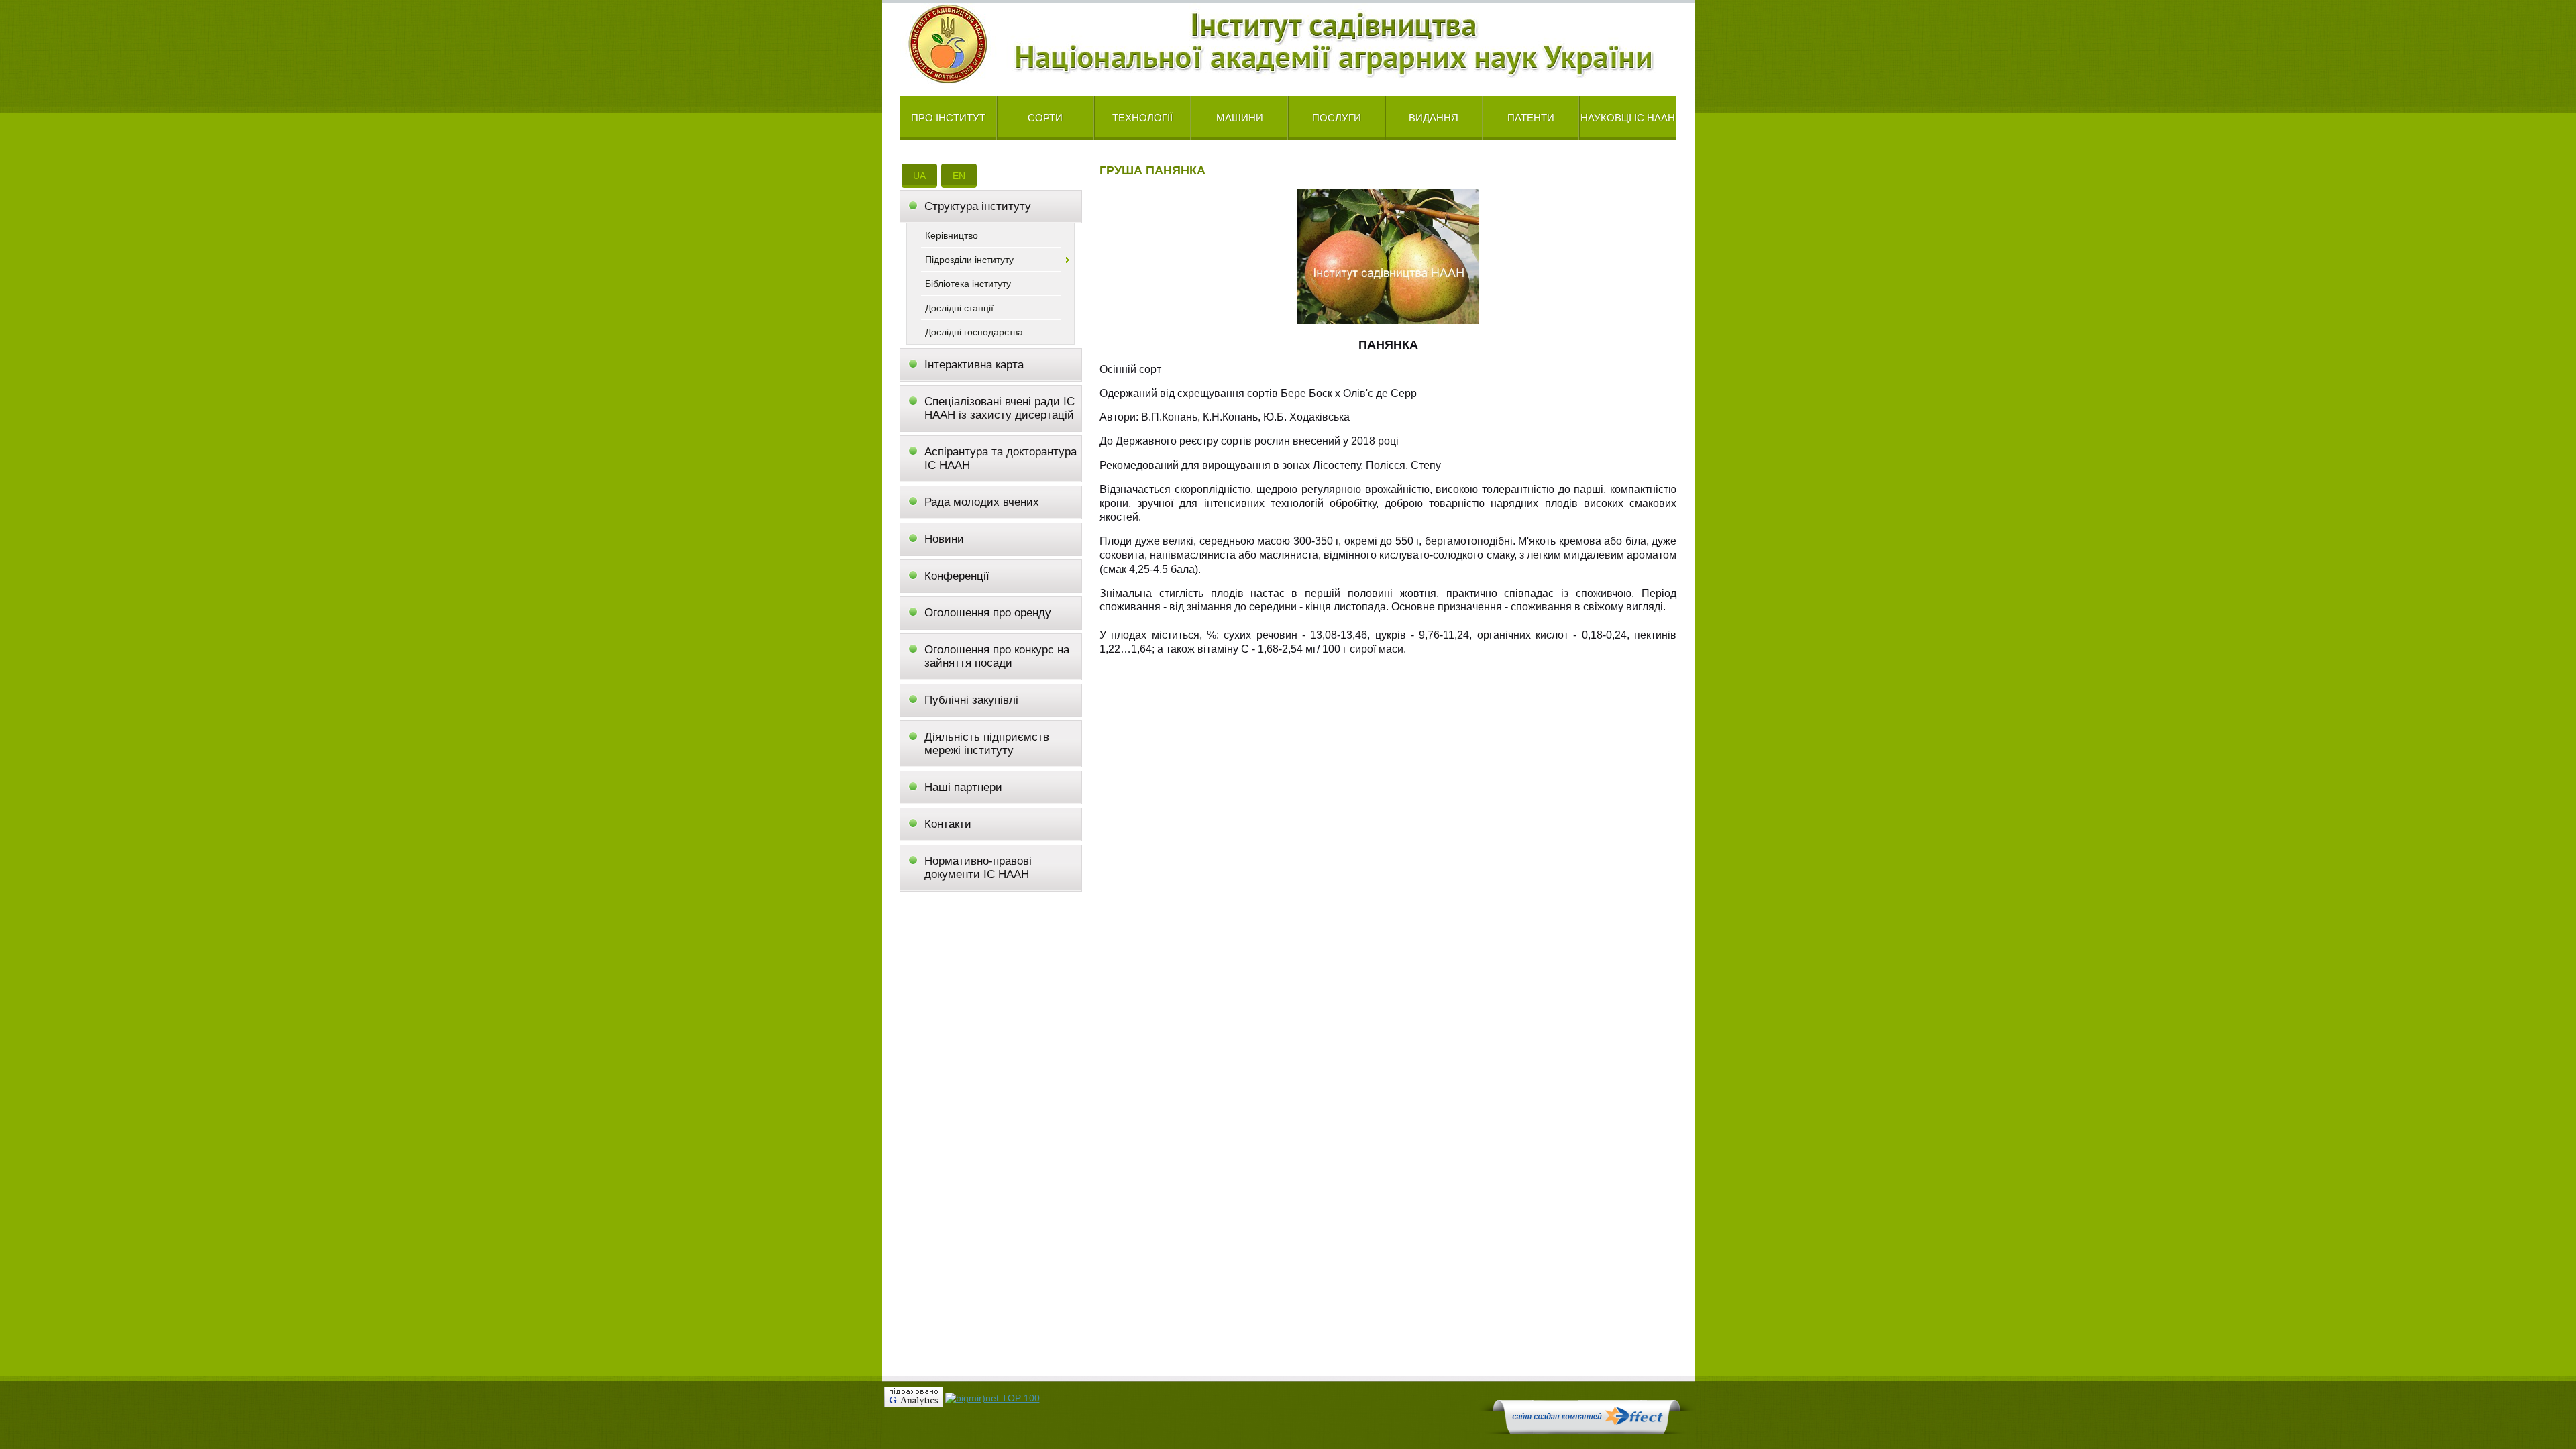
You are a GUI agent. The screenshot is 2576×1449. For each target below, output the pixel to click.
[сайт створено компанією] (1587, 1430)
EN (959, 176)
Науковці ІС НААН (1628, 118)
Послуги (1337, 118)
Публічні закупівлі (971, 700)
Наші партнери (963, 787)
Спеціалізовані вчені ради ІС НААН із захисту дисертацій (1000, 408)
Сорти (1045, 118)
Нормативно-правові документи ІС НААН (978, 868)
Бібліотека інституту (968, 284)
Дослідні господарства (974, 332)
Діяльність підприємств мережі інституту (987, 744)
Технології (1142, 118)
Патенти (1531, 118)
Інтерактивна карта (974, 365)
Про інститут (948, 118)
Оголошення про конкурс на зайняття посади (997, 656)
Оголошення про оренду (988, 613)
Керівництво (952, 235)
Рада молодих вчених (982, 502)
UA (919, 176)
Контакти (948, 824)
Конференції (957, 576)
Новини (944, 539)
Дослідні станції (959, 308)
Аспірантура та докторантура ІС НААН (1001, 459)
